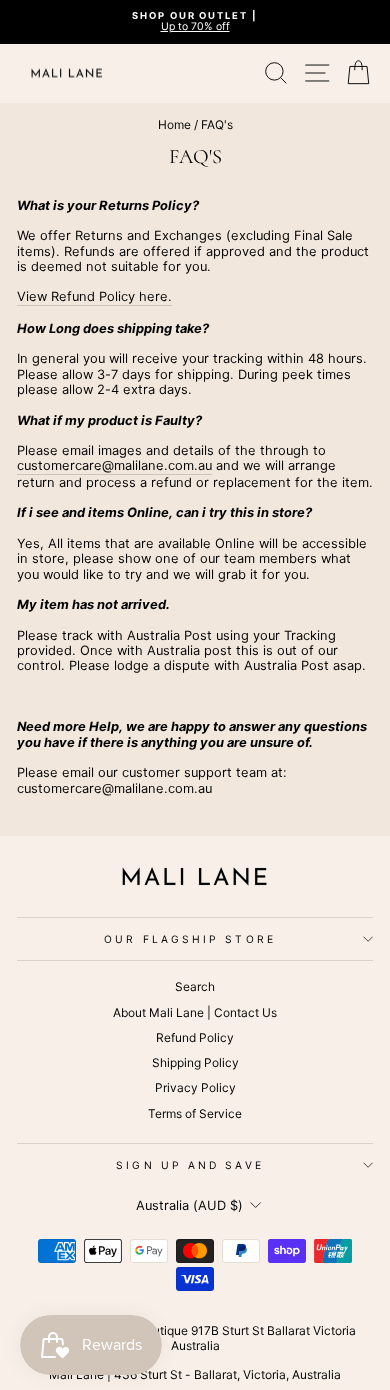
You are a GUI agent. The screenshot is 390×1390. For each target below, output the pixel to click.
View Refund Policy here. (94, 296)
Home (174, 124)
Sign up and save (189, 1165)
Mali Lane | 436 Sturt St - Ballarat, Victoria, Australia (195, 1374)
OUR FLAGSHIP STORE (190, 939)
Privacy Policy (195, 1087)
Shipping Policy (195, 1062)
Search (195, 986)
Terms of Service (195, 1113)
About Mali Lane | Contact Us (195, 1012)
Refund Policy (195, 1037)
